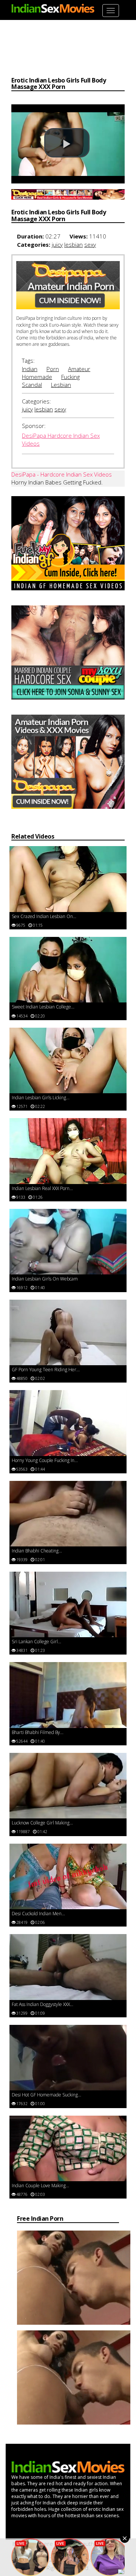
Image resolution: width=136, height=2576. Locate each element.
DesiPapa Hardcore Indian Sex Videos (61, 439)
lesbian (73, 244)
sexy (90, 244)
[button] (67, 143)
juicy (57, 244)
